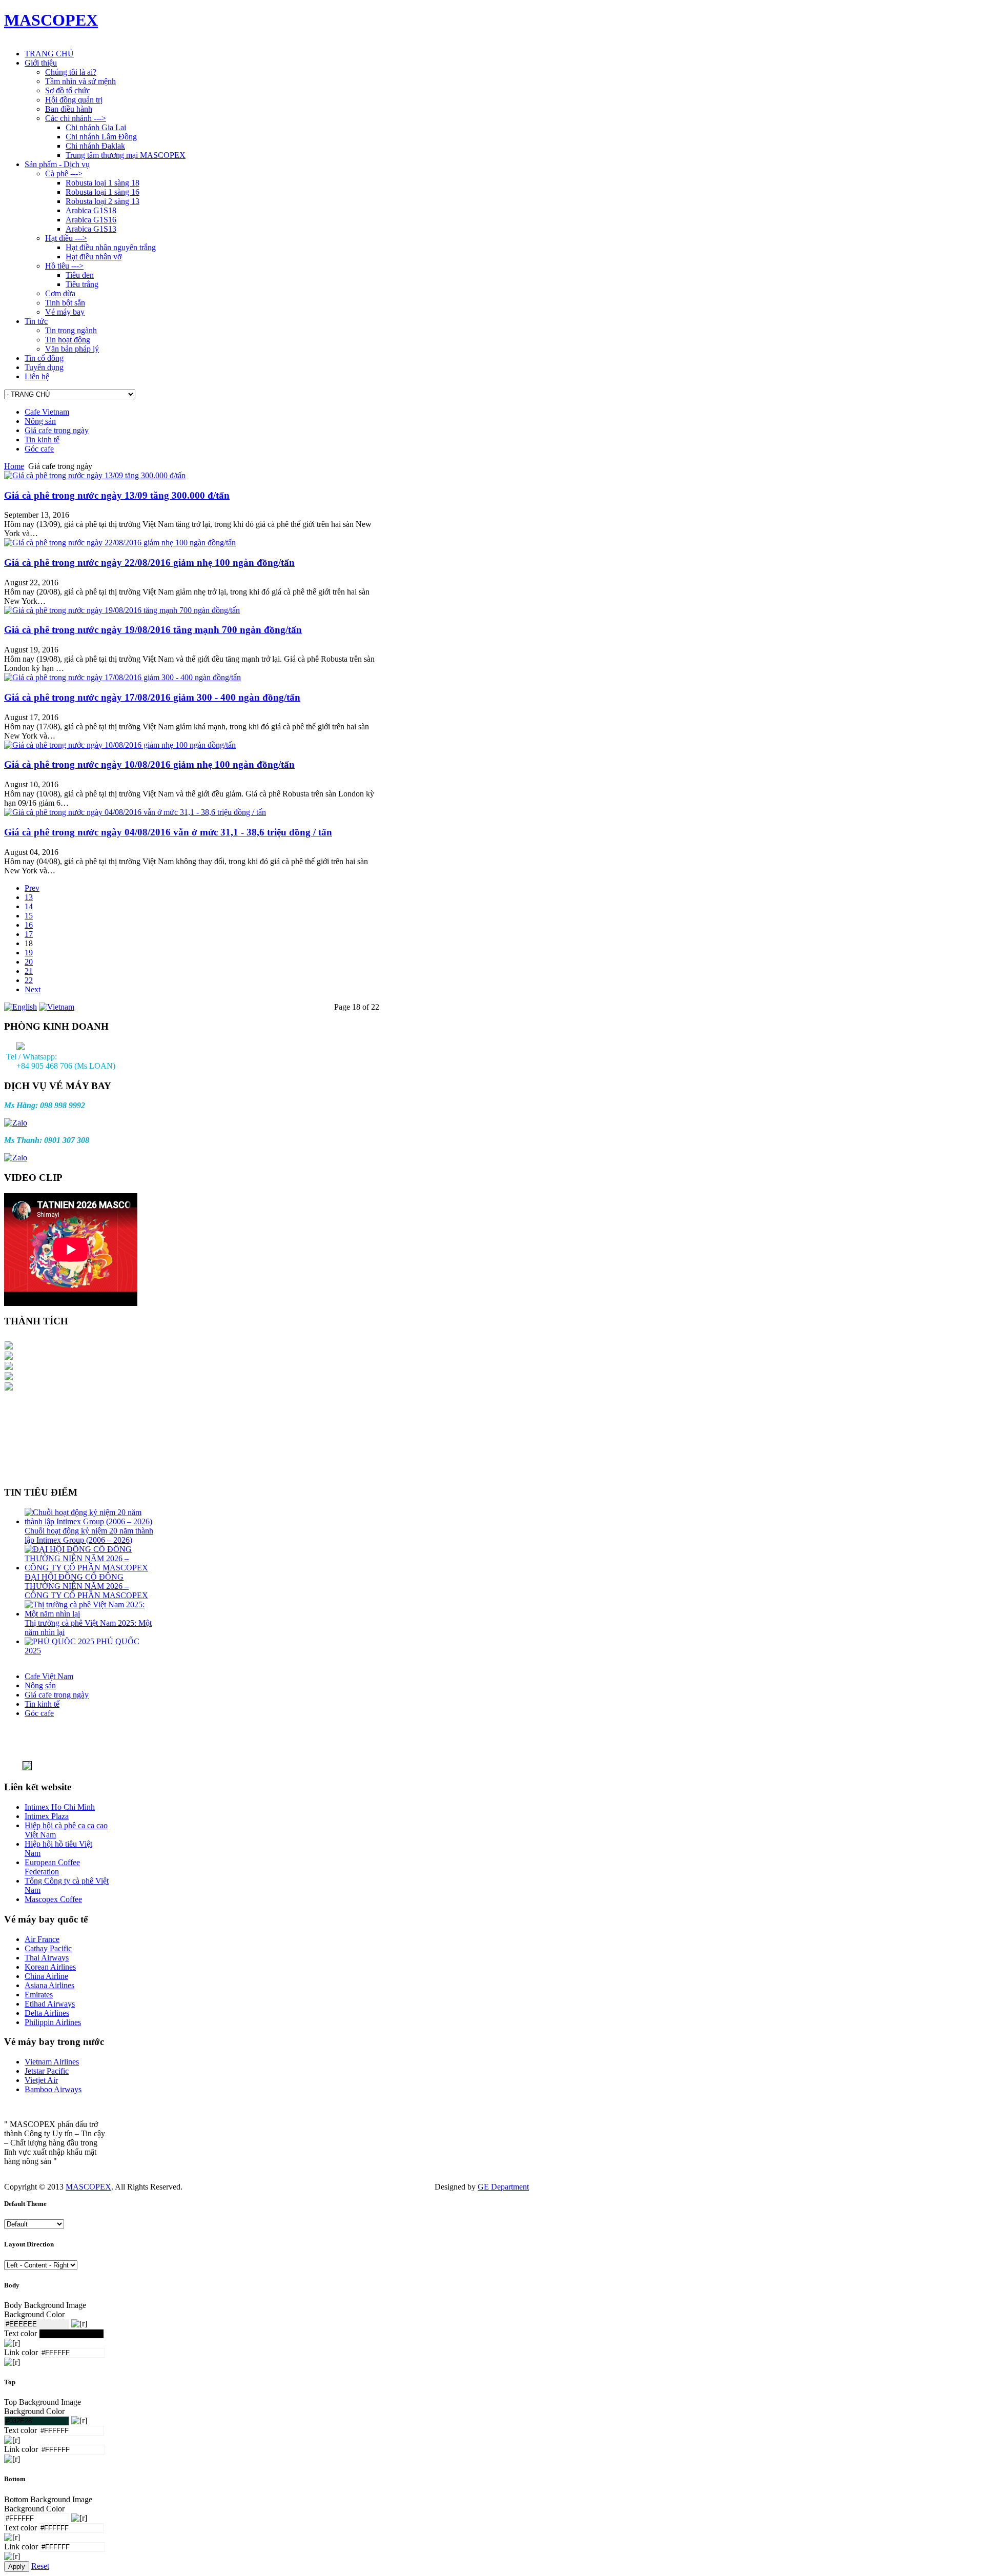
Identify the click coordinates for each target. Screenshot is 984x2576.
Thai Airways (47, 1958)
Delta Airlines (47, 2013)
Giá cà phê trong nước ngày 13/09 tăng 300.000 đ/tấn (117, 495)
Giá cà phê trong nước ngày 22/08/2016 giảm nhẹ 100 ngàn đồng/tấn (149, 563)
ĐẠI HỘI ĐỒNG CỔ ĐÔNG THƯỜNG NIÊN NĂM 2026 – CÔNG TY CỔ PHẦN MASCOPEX (86, 1586)
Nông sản (40, 421)
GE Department (503, 2187)
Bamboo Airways (53, 2089)
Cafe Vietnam (47, 412)
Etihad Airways (50, 2004)
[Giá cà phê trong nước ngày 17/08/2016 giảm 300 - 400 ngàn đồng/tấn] (122, 677)
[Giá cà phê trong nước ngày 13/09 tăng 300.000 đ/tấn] (95, 475)
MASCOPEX (88, 2187)
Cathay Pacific (48, 1948)
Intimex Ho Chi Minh (60, 1807)
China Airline (46, 1976)
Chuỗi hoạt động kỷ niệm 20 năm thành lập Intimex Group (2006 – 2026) (89, 1535)
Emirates (39, 1995)
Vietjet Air (41, 2080)
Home (14, 466)
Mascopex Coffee (53, 1899)
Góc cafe (39, 449)
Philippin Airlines (53, 2022)
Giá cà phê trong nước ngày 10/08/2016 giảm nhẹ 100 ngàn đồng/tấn (149, 764)
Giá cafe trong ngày (57, 430)
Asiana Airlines (49, 1985)
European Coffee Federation (52, 1867)
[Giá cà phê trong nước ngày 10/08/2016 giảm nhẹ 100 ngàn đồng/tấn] (120, 745)
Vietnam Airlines (52, 2062)
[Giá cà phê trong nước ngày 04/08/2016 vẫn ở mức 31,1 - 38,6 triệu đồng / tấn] (135, 812)
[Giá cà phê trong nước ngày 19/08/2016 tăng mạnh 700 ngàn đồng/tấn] (122, 610)
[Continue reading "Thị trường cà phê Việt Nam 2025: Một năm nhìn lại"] (89, 1614)
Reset (40, 2566)
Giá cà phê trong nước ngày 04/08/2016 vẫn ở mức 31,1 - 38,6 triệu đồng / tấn (168, 832)
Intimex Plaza (47, 1816)
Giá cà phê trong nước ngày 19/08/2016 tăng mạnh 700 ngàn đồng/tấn (153, 630)
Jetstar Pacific (47, 2071)
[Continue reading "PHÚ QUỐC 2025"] (60, 1641)
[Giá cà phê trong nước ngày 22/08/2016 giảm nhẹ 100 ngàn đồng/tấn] (120, 543)
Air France (42, 1939)
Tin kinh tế (42, 439)
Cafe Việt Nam (49, 1676)
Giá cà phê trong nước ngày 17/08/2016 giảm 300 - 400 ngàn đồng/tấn (152, 697)
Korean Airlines (50, 1967)
